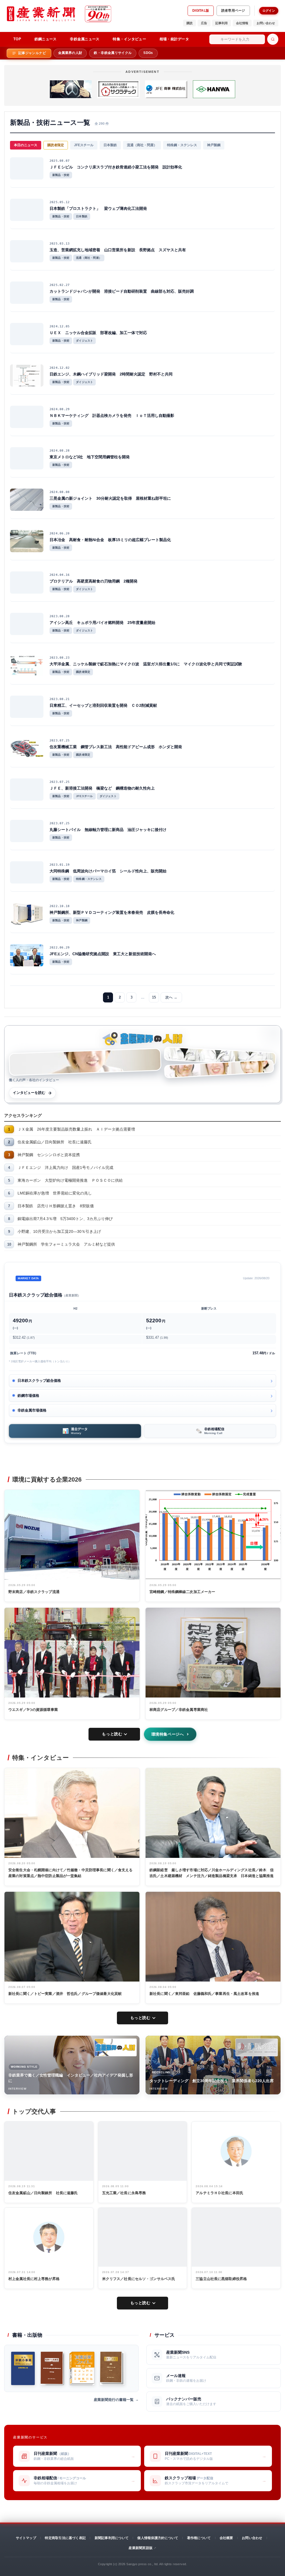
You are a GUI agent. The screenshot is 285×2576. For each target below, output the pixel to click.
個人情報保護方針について (158, 2538)
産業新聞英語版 (141, 2548)
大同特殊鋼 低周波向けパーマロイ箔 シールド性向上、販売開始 (108, 871)
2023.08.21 (60, 699)
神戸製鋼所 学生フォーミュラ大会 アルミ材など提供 (66, 1244)
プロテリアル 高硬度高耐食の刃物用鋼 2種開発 (94, 581)
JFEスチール (84, 145)
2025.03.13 (60, 244)
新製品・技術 (61, 175)
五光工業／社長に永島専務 (124, 2193)
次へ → (171, 997)
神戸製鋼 (214, 145)
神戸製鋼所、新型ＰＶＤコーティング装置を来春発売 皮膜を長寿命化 (112, 912)
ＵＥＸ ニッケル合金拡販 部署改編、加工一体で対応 (98, 333)
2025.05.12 (60, 202)
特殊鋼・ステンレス (182, 145)
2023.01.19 (60, 865)
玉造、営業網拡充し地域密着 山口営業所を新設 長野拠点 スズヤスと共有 (118, 250)
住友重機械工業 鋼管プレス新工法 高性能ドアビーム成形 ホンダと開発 (116, 747)
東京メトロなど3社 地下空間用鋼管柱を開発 (90, 457)
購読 (190, 23)
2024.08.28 (60, 451)
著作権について (199, 2538)
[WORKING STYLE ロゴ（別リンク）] (116, 2047)
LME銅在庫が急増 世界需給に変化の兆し (55, 1193)
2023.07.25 (60, 741)
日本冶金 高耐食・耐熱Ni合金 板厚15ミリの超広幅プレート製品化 (110, 540)
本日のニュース (26, 145)
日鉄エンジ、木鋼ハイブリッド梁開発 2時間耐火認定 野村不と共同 (111, 374)
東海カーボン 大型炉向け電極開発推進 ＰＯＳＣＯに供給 (70, 1180)
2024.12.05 (60, 326)
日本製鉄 (110, 145)
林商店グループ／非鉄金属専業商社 (179, 1710)
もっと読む (112, 1734)
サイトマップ (26, 2538)
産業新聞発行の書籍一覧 (114, 2400)
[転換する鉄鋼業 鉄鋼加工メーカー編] (112, 2368)
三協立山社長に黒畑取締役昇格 (221, 2279)
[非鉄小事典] (23, 2368)
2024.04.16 (60, 575)
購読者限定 (56, 145)
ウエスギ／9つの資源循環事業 (33, 1710)
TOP (17, 39)
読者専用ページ (233, 11)
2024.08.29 (60, 409)
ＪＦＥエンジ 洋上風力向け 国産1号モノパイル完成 (65, 1168)
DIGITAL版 (201, 11)
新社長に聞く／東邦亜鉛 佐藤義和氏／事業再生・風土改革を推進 (204, 1994)
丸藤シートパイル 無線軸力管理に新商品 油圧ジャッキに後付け (108, 830)
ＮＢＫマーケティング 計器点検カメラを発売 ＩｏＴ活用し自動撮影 (112, 415)
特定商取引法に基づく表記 (65, 2538)
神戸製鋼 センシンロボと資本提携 (49, 1155)
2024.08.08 (60, 492)
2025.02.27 (60, 285)
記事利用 (222, 23)
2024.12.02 (60, 368)
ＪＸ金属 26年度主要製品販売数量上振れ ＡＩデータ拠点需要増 (76, 1129)
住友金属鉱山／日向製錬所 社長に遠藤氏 (55, 1142)
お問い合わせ (266, 23)
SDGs (148, 53)
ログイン (269, 11)
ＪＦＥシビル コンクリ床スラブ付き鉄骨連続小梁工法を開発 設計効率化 (116, 167)
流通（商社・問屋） (142, 145)
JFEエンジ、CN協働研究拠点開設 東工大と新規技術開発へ (103, 954)
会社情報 (242, 23)
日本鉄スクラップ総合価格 (39, 1381)
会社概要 (226, 2538)
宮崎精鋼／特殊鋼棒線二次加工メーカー (182, 1592)
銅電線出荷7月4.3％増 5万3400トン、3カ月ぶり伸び (65, 1219)
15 (154, 997)
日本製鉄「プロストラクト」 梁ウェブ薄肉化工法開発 (98, 208)
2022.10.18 (60, 906)
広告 (204, 23)
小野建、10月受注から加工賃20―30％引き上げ (59, 1231)
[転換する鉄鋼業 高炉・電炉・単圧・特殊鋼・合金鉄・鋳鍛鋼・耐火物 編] (52, 2368)
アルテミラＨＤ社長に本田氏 (219, 2193)
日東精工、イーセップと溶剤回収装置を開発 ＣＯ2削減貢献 (103, 705)
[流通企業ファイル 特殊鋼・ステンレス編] (82, 2368)
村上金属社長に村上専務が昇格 (34, 2279)
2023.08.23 (60, 658)
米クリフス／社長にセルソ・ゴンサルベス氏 (139, 2279)
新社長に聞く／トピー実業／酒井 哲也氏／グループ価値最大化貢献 (65, 1994)
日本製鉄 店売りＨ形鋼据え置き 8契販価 (56, 1206)
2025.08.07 (60, 161)
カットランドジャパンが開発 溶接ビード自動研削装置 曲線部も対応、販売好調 (122, 291)
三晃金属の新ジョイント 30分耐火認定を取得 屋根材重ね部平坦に (110, 498)
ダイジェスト (84, 341)
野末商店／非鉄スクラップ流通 (34, 1592)
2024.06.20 (60, 533)
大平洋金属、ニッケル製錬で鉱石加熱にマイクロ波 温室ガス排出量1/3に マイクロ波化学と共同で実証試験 (146, 664)
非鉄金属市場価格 (32, 1410)
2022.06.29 (60, 948)
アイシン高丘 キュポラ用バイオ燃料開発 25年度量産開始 (102, 623)
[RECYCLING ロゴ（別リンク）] (257, 2047)
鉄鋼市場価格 (28, 1396)
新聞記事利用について (112, 2538)
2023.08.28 (60, 616)
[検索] (273, 39)
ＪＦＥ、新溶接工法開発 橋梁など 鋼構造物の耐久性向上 (102, 788)
